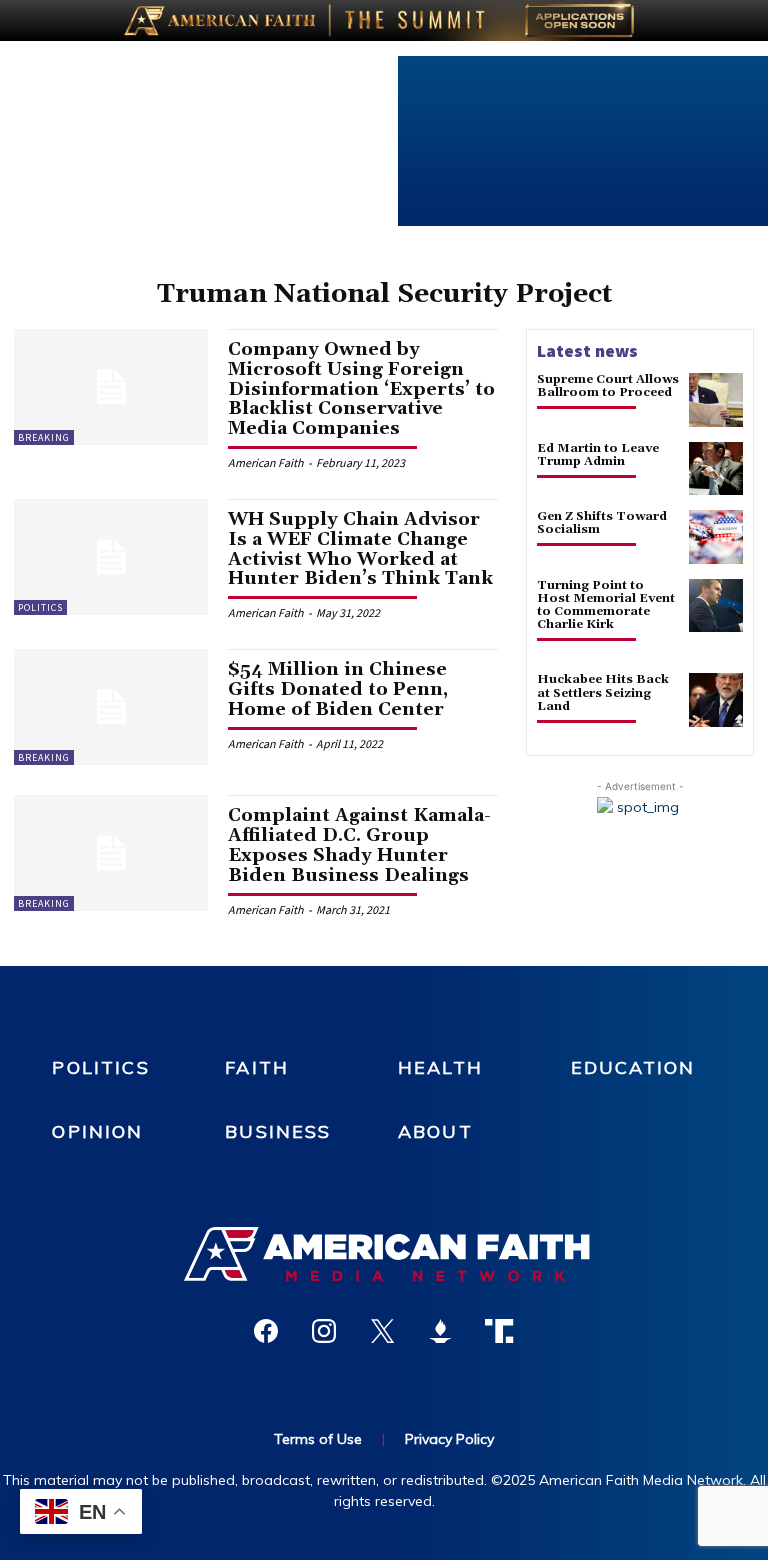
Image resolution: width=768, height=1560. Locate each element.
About (435, 1131)
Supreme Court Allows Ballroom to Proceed (608, 386)
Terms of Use (318, 1439)
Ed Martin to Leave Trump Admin (598, 455)
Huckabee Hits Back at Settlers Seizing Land (603, 692)
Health (440, 1067)
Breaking (44, 437)
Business (278, 1131)
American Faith (266, 462)
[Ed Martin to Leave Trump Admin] (716, 469)
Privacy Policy (449, 1439)
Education (633, 1067)
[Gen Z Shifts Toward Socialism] (716, 537)
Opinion (97, 1131)
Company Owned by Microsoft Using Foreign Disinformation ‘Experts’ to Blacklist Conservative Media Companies (361, 389)
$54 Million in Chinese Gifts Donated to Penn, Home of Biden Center (338, 689)
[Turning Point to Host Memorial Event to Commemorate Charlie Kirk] (716, 606)
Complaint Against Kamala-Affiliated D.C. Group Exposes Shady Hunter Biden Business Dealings (359, 845)
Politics (40, 607)
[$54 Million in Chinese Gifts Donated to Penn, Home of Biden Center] (111, 707)
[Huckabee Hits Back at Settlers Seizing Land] (716, 700)
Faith (257, 1067)
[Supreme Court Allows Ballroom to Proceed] (716, 400)
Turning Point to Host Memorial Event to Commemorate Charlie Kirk (606, 605)
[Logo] (384, 1254)
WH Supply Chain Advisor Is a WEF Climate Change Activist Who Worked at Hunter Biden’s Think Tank (360, 549)
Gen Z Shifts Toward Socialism (602, 523)
